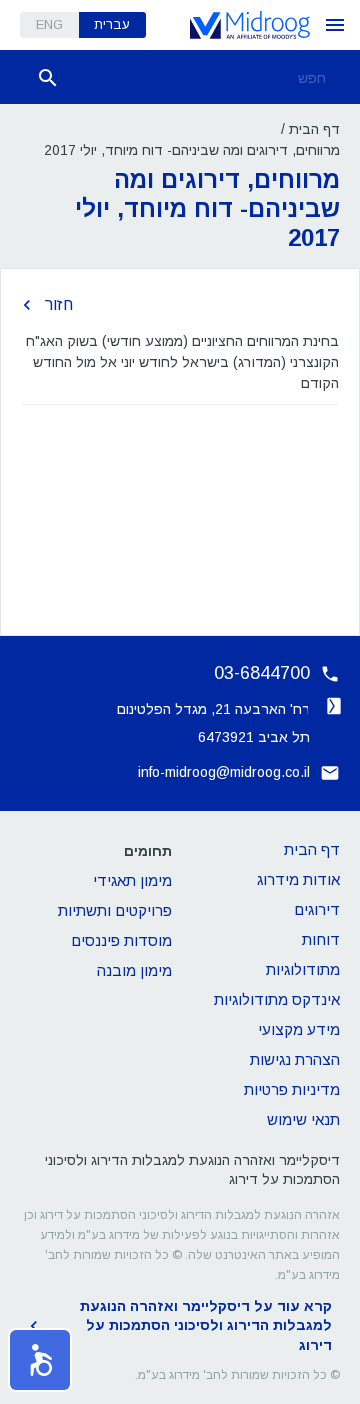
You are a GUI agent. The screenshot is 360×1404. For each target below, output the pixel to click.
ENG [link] (49, 24)
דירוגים (317, 909)
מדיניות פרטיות (292, 1089)
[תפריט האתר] (335, 25)
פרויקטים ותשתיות (115, 910)
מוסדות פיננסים (121, 940)
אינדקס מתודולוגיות (277, 999)
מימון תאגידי (132, 880)
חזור (59, 304)
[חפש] (48, 78)
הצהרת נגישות (295, 1059)
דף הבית (314, 129)
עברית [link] (112, 24)
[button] (40, 1360)
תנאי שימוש (303, 1119)
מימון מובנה (134, 970)
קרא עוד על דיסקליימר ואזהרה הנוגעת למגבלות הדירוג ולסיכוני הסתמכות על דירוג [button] (206, 1325)
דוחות (321, 939)
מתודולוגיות (303, 969)
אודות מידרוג (298, 879)
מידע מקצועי (299, 1029)
